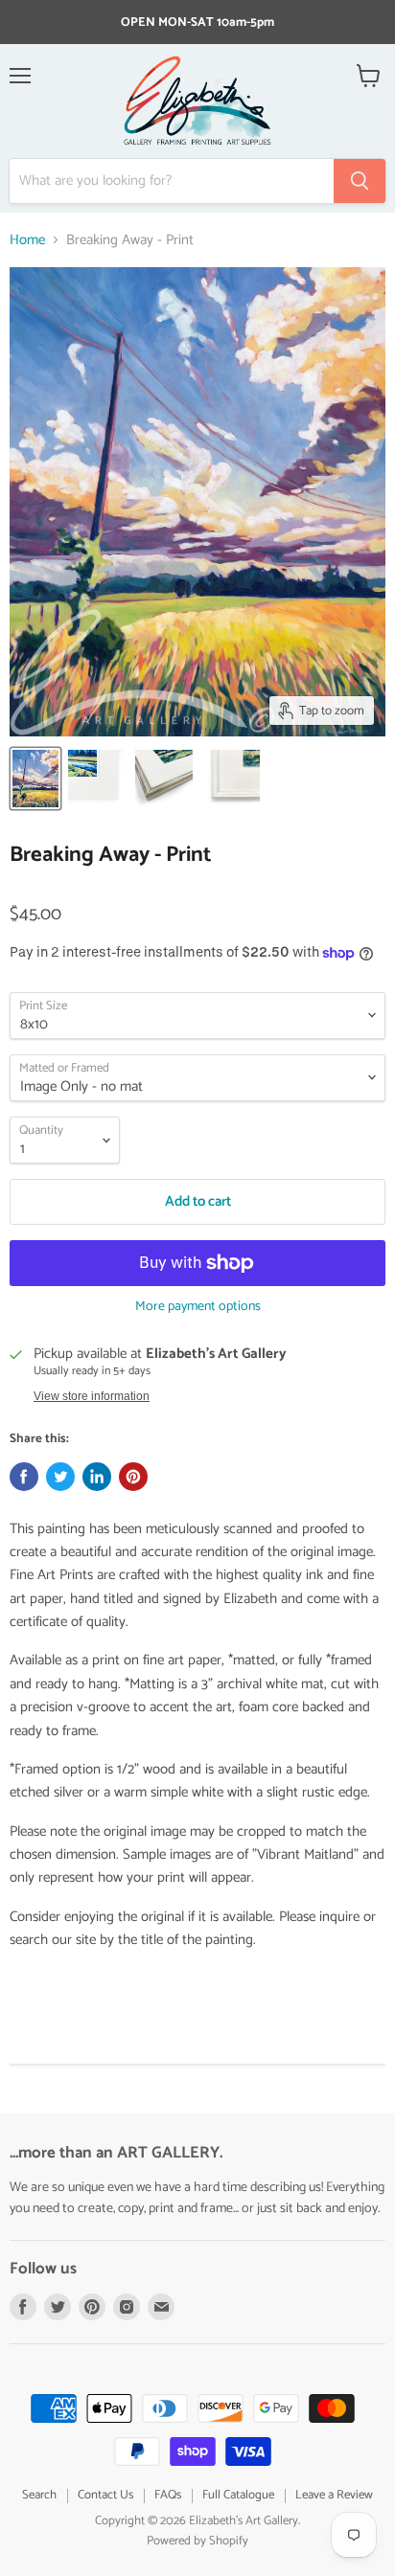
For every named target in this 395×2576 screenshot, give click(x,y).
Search (39, 2495)
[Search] (360, 181)
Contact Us (105, 2495)
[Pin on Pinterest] (133, 1477)
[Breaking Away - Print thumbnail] (35, 779)
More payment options (198, 1307)
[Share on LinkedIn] (97, 1477)
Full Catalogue (238, 2495)
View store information (92, 1396)
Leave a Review (334, 2495)
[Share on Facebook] (24, 1477)
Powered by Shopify (197, 2541)
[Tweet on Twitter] (60, 1477)
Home (27, 240)
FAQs (168, 2495)
